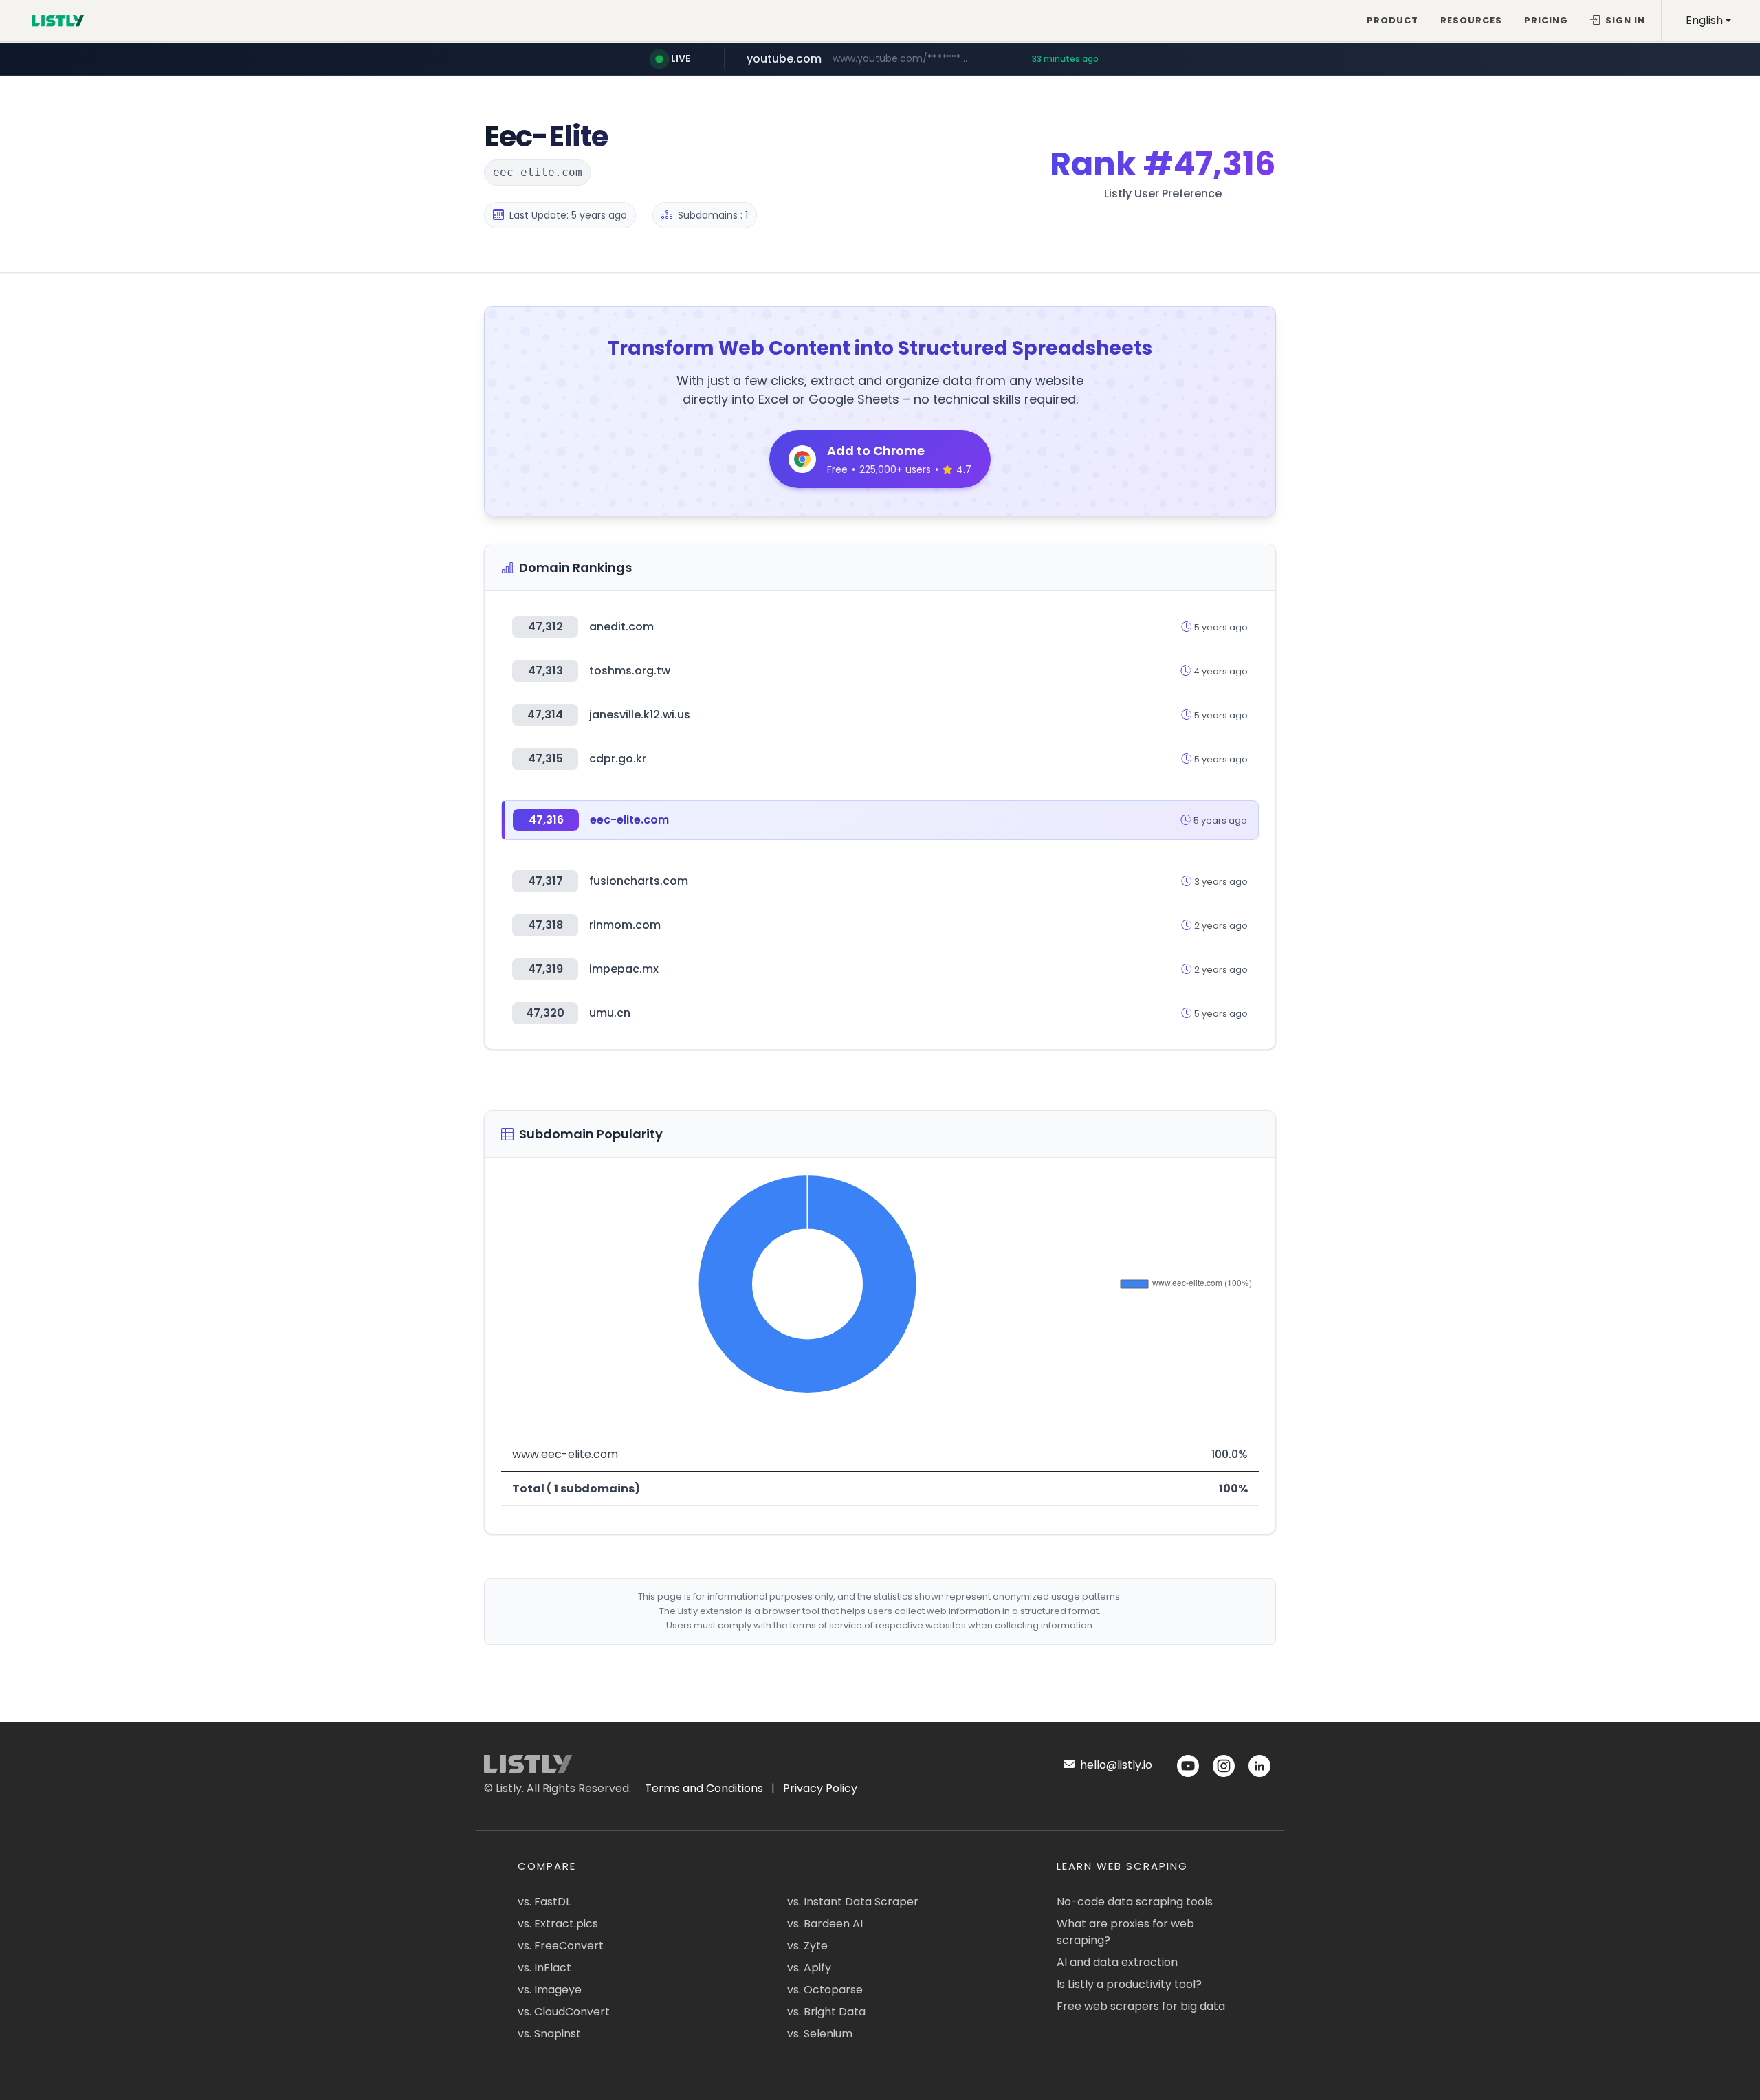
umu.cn (610, 1013)
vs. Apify (809, 1968)
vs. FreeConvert (561, 1946)
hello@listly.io (1115, 1765)
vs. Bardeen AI (825, 1924)
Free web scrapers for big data (1141, 2006)
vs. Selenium (820, 2034)
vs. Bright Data (826, 2012)
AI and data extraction (1117, 1962)
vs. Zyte (807, 1946)
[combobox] (1708, 21)
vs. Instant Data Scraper (853, 1902)
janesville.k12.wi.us (640, 715)
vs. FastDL (544, 1902)
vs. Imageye (550, 1990)
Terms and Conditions (704, 1788)
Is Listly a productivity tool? (1129, 1984)
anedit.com (621, 627)
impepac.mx (624, 969)
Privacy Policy (820, 1788)
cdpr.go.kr (618, 759)
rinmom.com (625, 925)
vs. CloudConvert (564, 2012)
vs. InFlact (544, 1968)
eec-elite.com (629, 820)
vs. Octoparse (825, 1990)
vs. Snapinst (549, 2034)
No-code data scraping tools (1135, 1902)
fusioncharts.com (639, 881)
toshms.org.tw (630, 671)
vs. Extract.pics (558, 1924)
